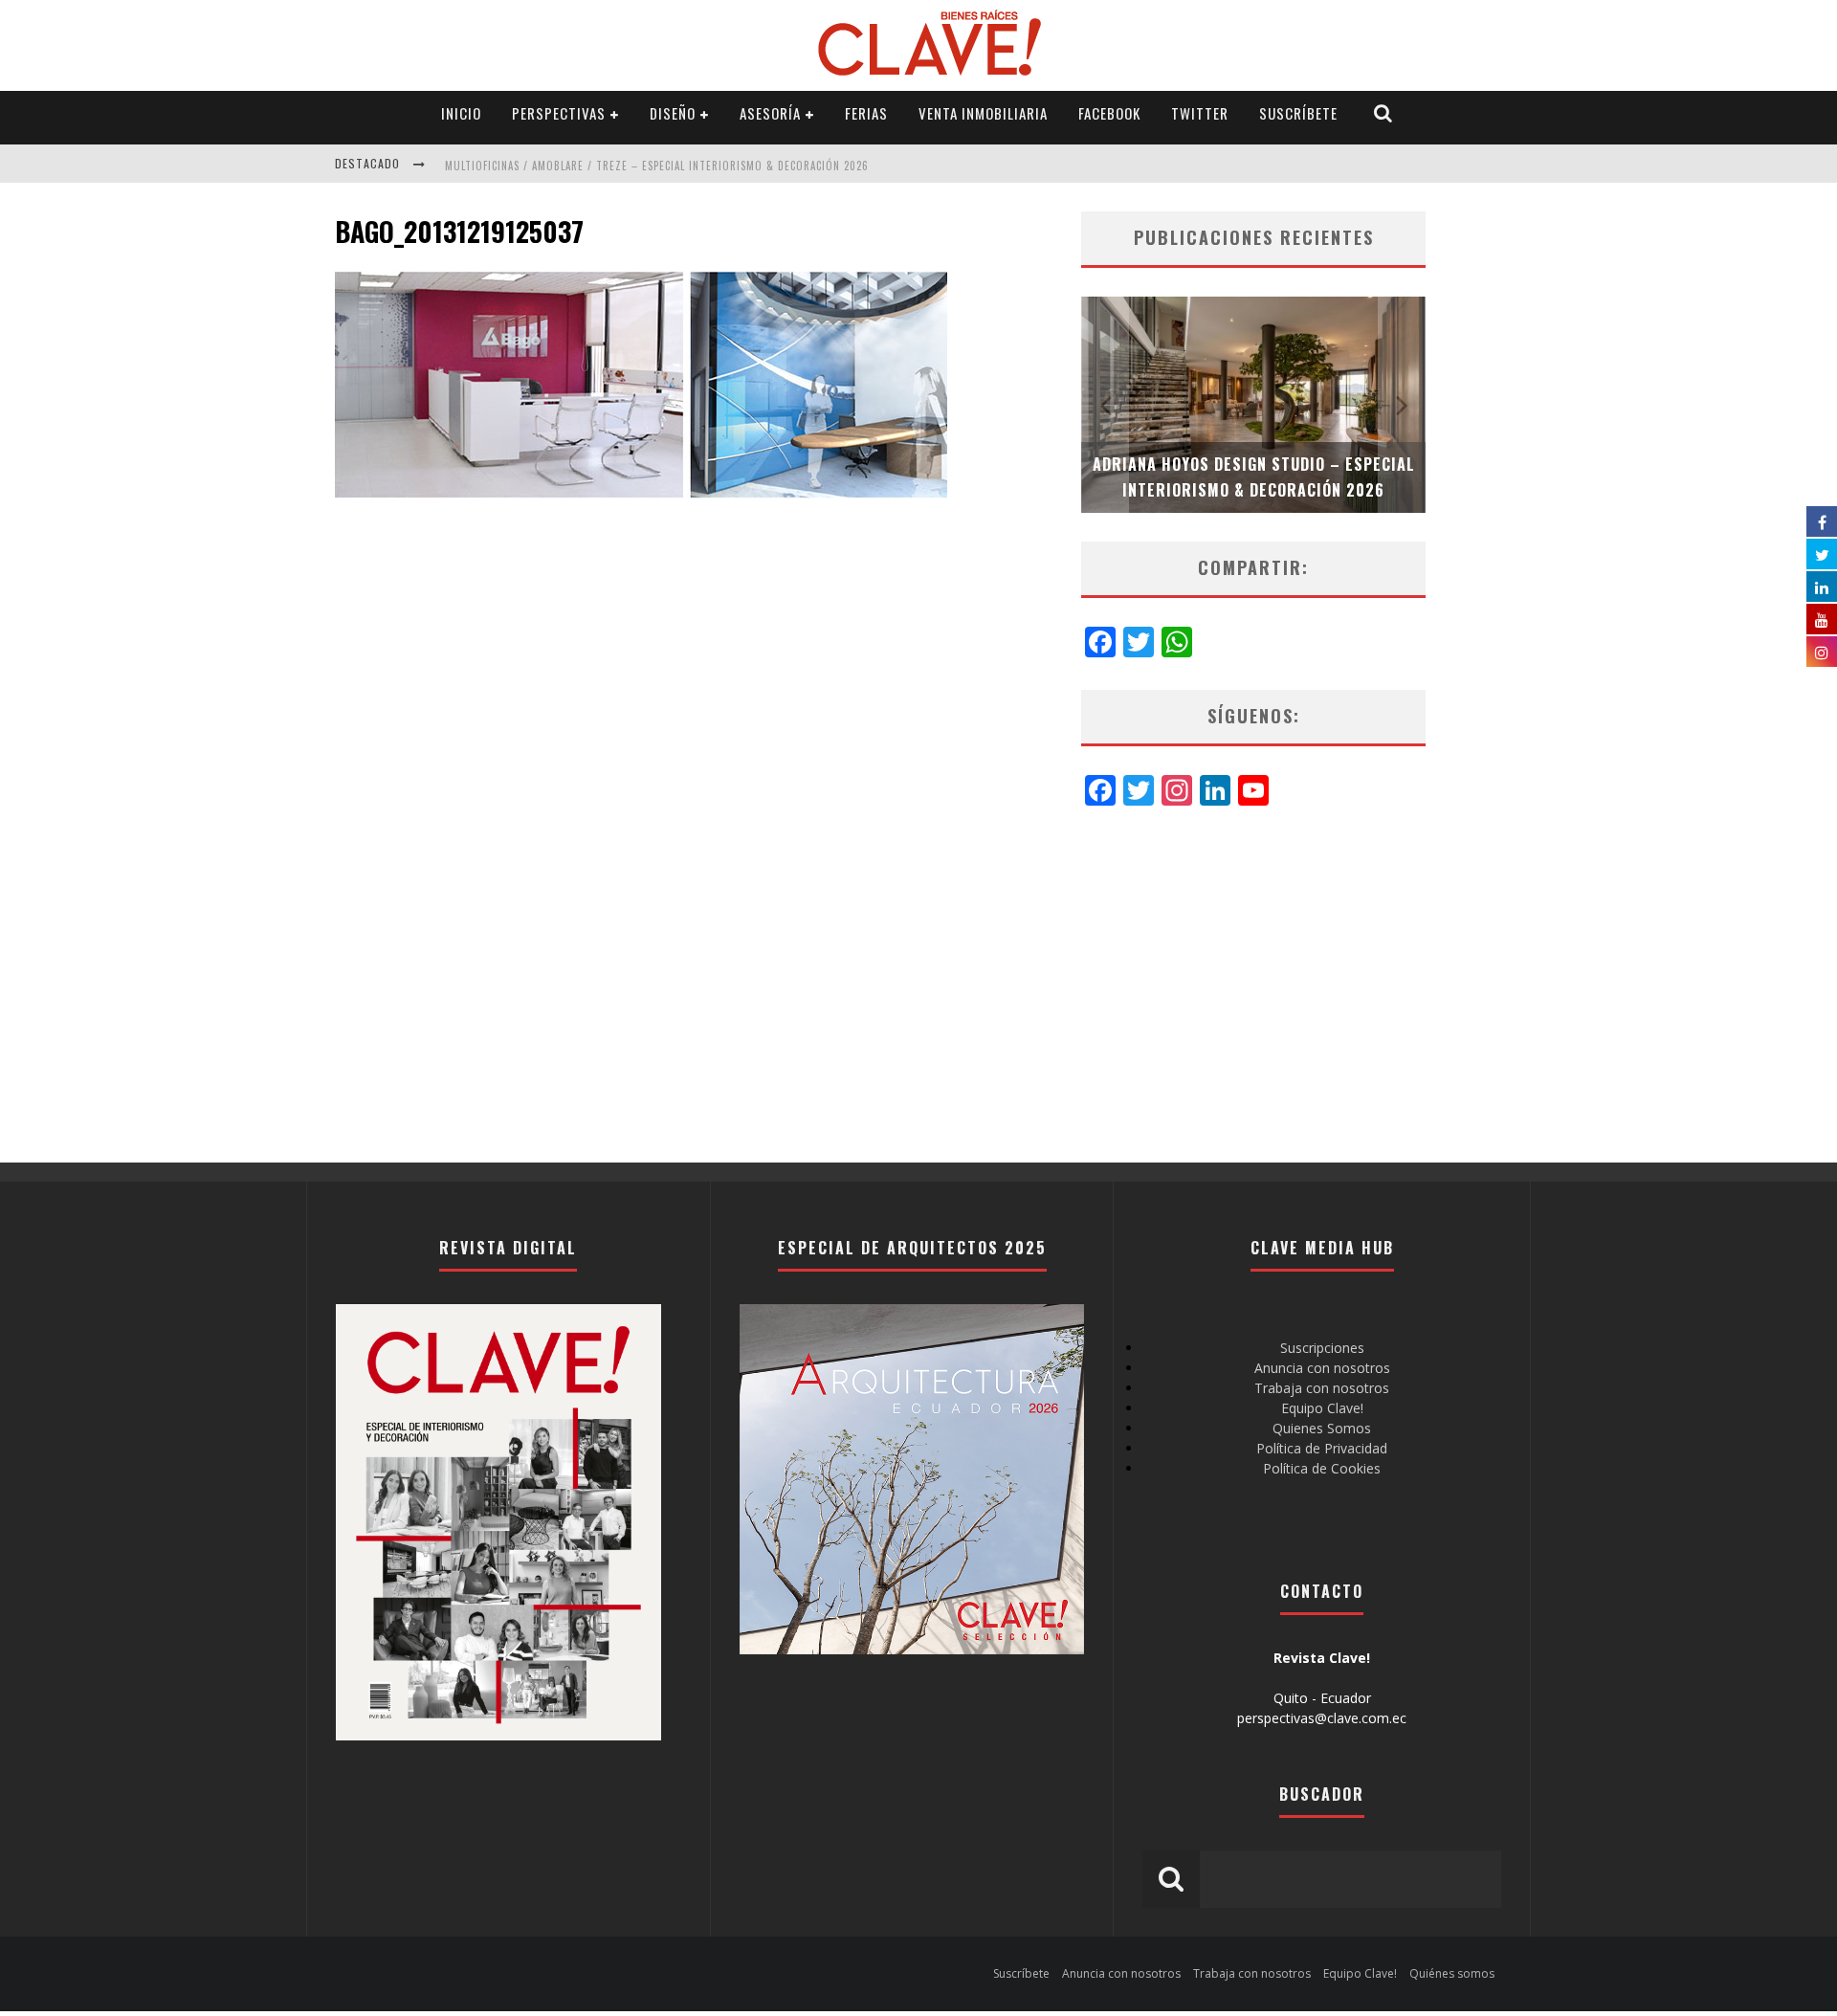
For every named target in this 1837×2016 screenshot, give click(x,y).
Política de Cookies (1322, 1468)
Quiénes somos (1452, 1973)
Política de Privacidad (1322, 1448)
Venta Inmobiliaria (983, 113)
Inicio (461, 113)
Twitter (1200, 113)
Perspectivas (559, 113)
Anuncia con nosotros (1322, 1368)
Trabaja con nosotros (1322, 1388)
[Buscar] (1383, 113)
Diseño (673, 113)
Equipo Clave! (1322, 1408)
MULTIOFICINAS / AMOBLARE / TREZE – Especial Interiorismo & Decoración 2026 (657, 166)
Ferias (866, 113)
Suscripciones (1322, 1348)
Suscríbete (1298, 113)
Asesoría (770, 113)
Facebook (1109, 113)
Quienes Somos (1322, 1428)
